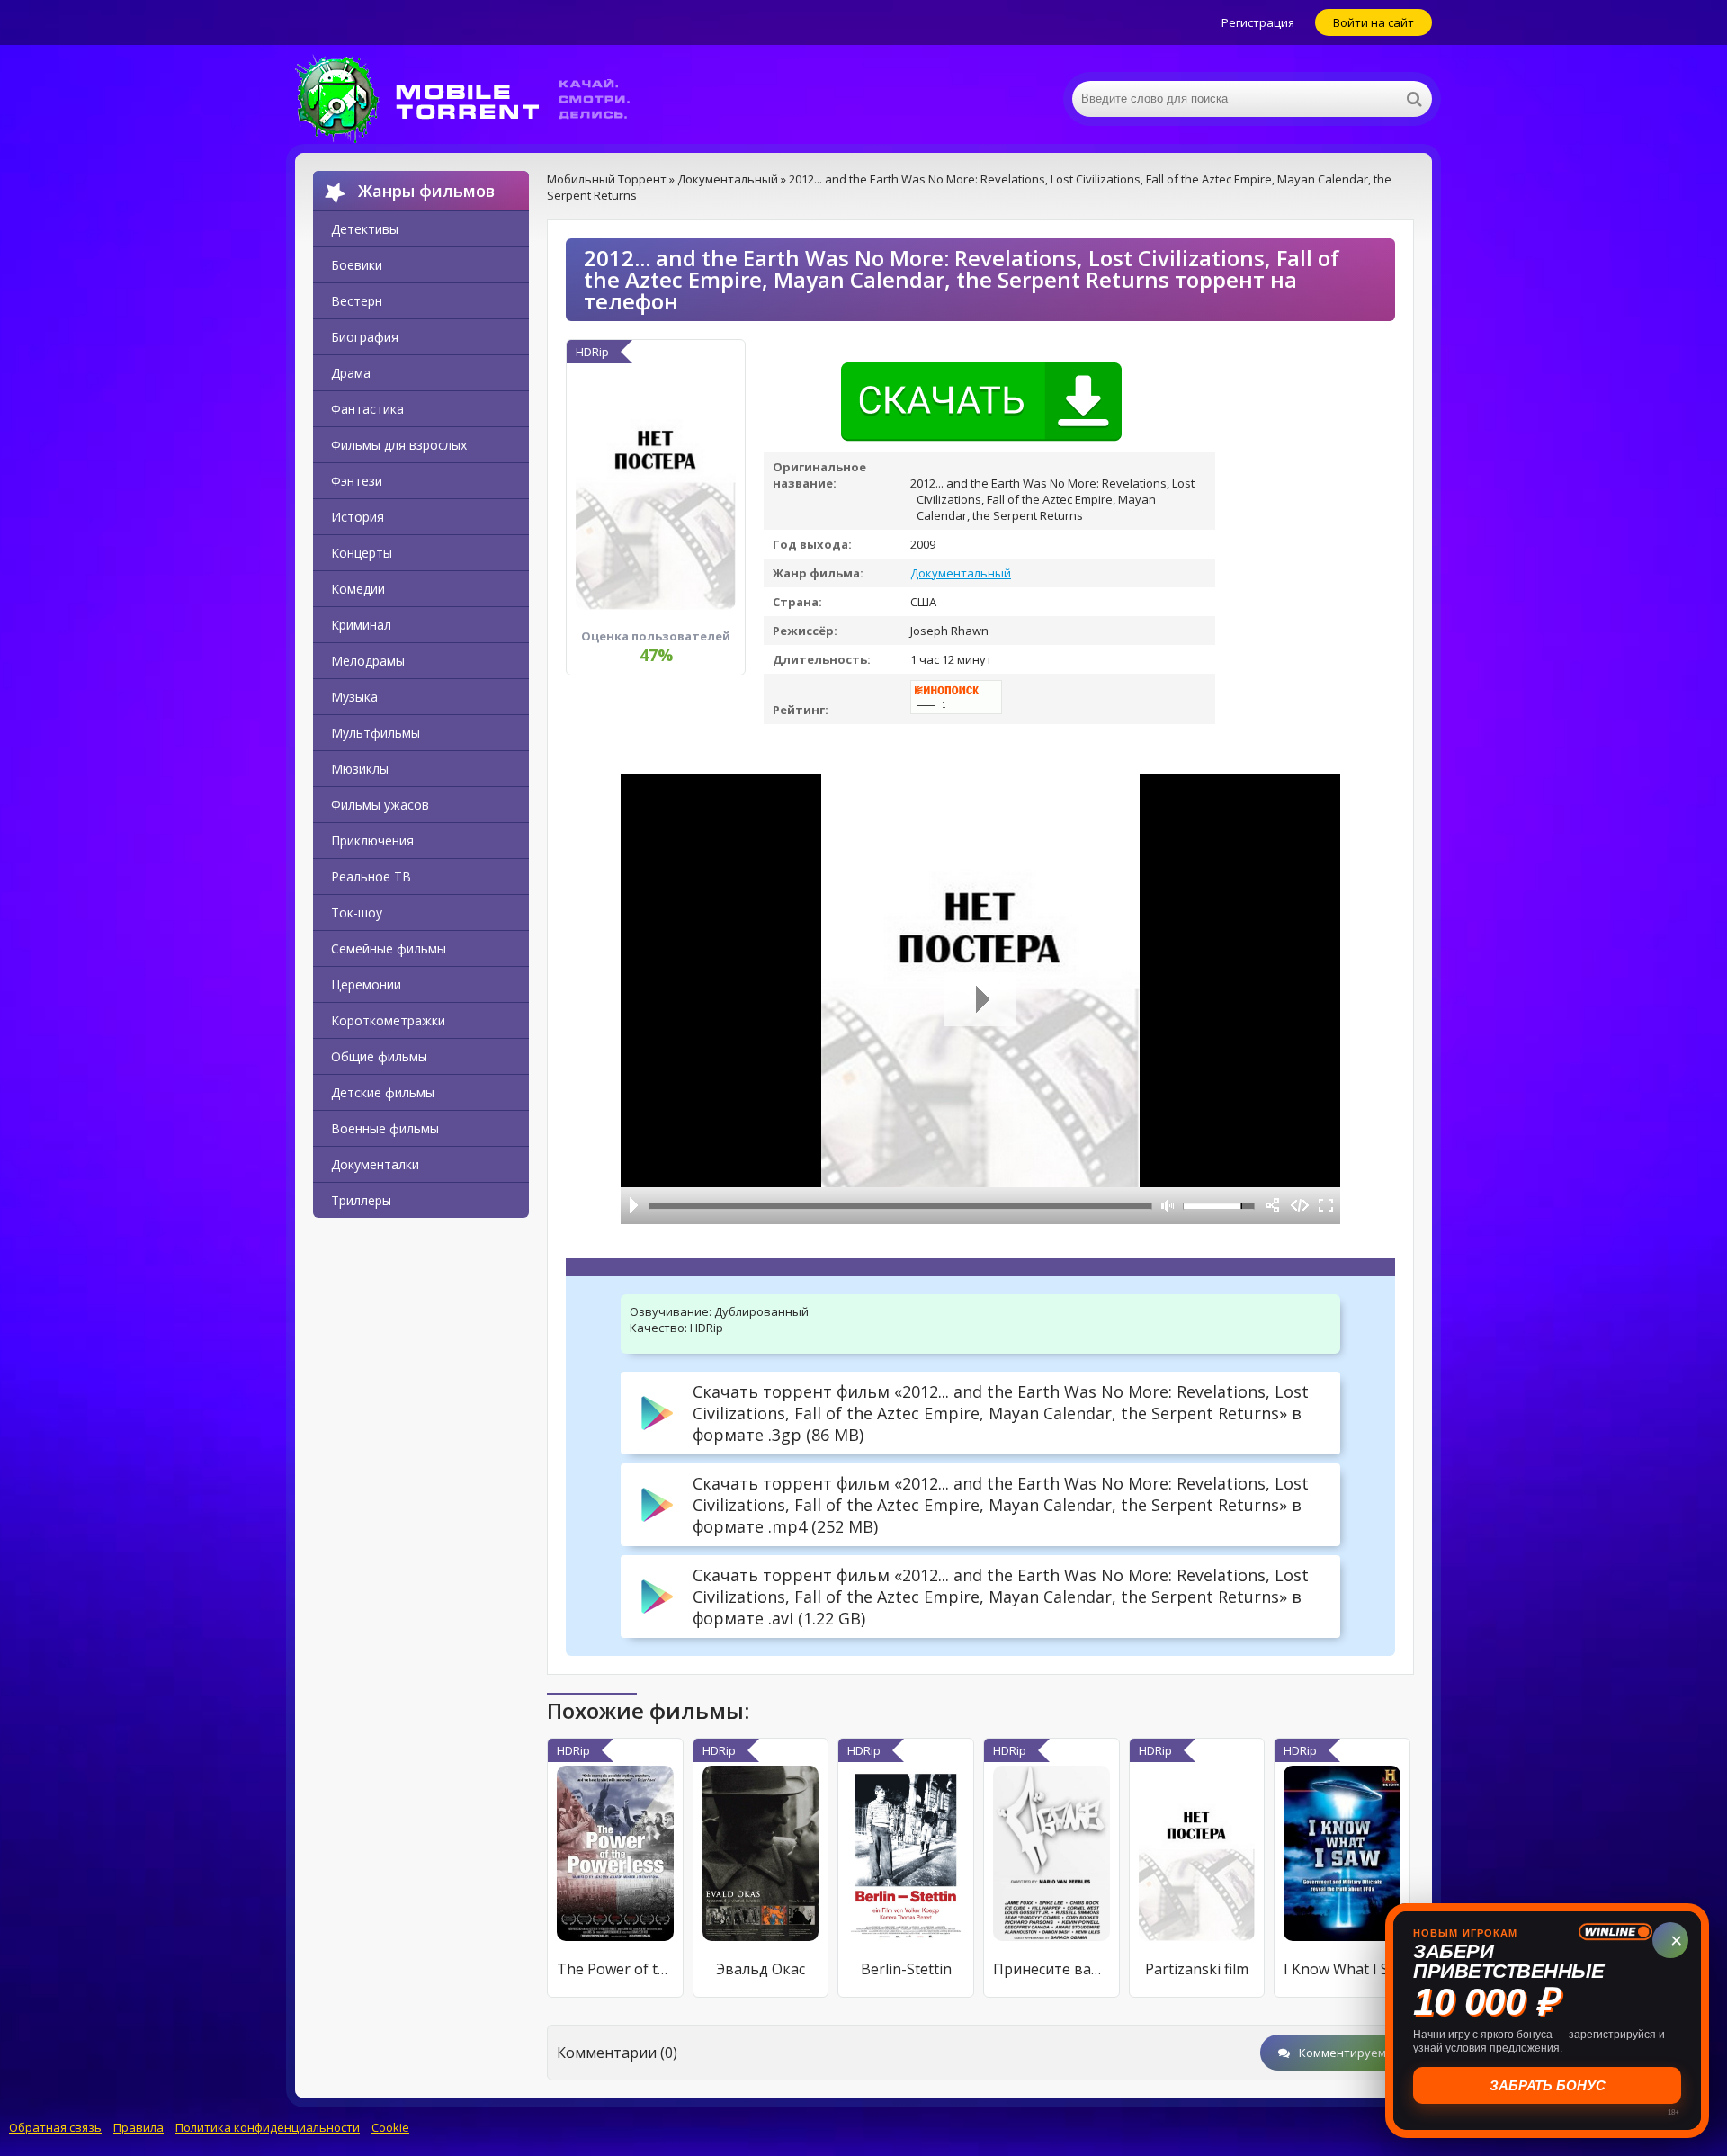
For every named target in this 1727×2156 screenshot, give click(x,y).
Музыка (354, 697)
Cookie (390, 2127)
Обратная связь (55, 2127)
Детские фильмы (383, 1092)
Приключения (372, 841)
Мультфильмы (376, 733)
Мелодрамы (368, 661)
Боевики (357, 265)
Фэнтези (357, 481)
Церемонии (366, 984)
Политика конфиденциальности (268, 2127)
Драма (351, 373)
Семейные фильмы (389, 948)
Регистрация (1258, 22)
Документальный (961, 573)
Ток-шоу (357, 912)
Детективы (365, 229)
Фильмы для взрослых (399, 445)
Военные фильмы (385, 1128)
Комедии (358, 589)
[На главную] (475, 99)
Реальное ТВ (371, 877)
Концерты (362, 553)
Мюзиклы (360, 769)
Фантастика (367, 409)
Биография (365, 337)
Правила (139, 2127)
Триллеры (361, 1200)
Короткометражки (388, 1020)
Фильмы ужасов (380, 805)
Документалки (375, 1164)
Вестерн (357, 301)
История (358, 517)
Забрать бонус (1548, 2085)
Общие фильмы (379, 1056)
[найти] (1414, 99)
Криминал (361, 625)
